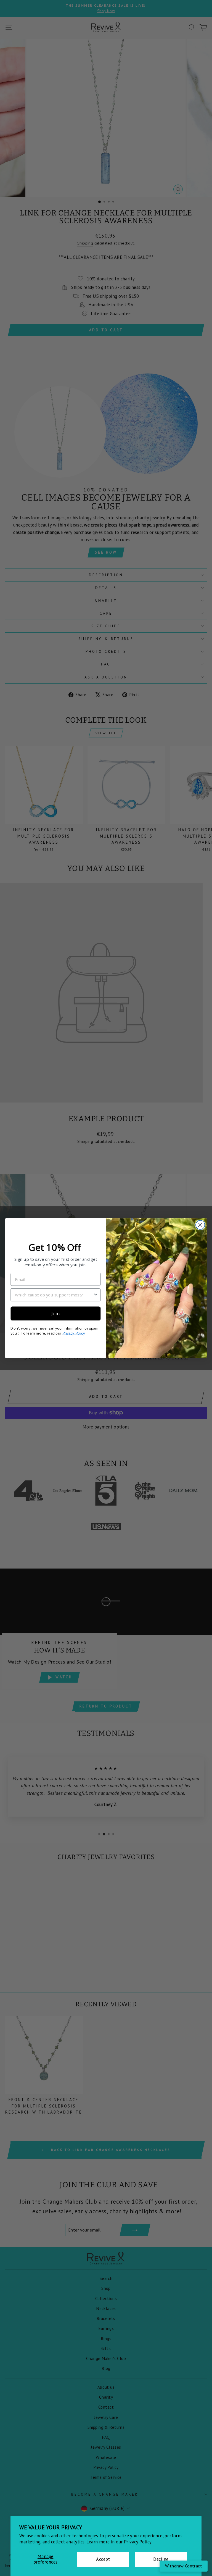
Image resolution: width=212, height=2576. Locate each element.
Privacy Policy (74, 1333)
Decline (161, 2559)
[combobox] (54, 1295)
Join (55, 1313)
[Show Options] (96, 1295)
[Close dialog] (200, 1225)
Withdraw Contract (184, 2566)
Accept (103, 2559)
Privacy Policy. (138, 2542)
